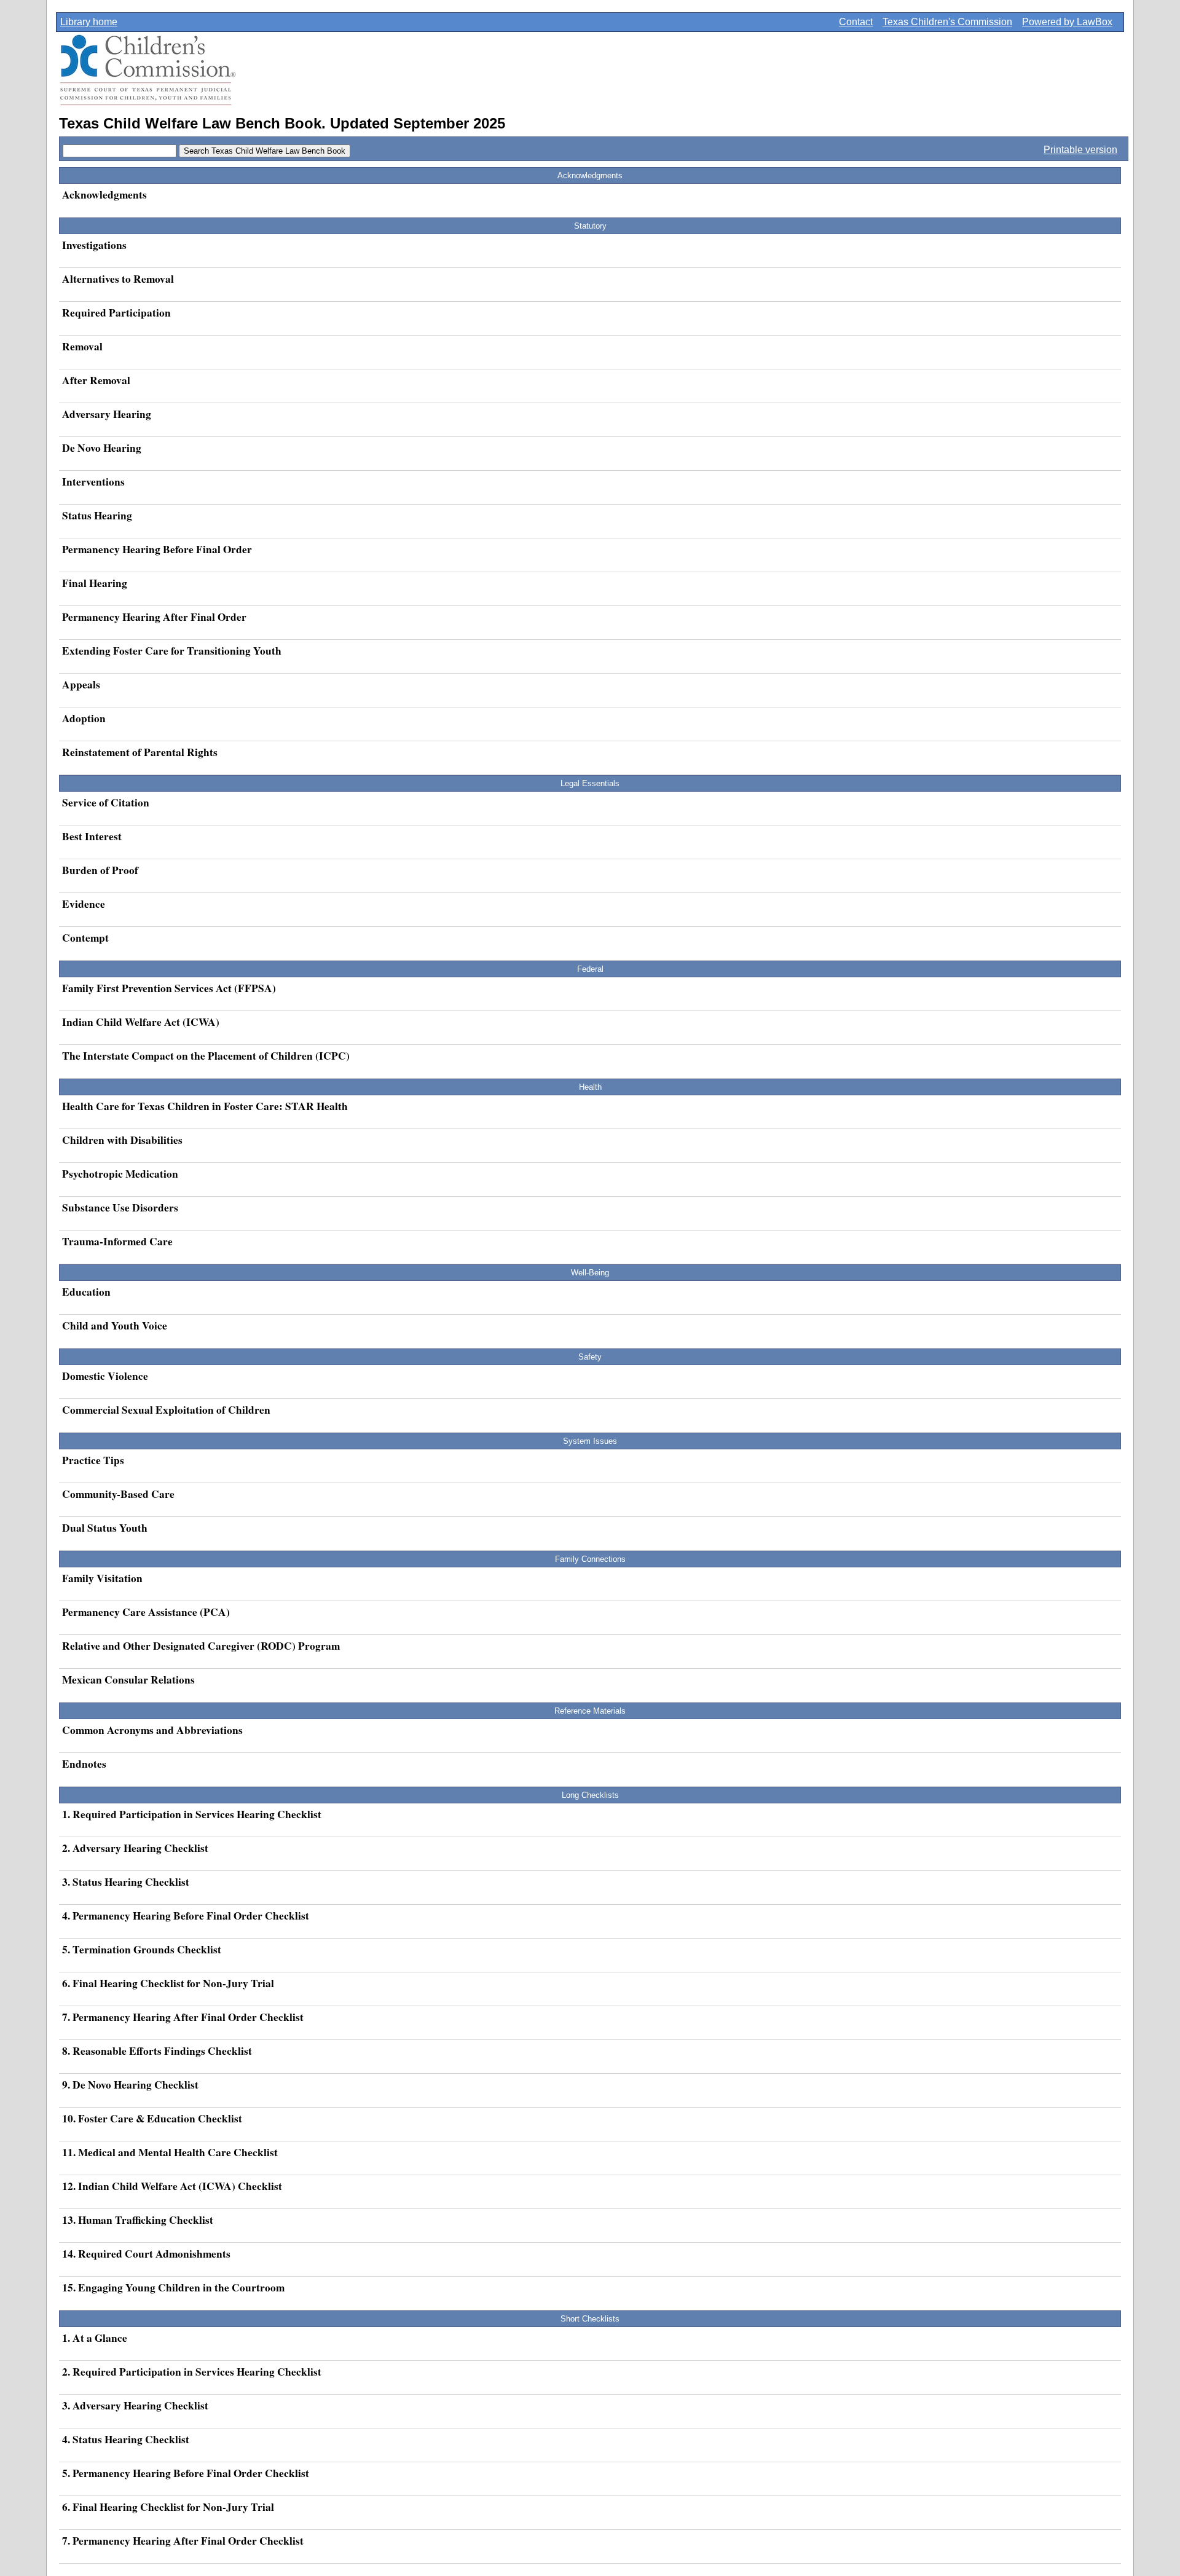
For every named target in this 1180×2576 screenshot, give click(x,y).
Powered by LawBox (1067, 22)
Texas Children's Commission (947, 22)
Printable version (1080, 150)
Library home (89, 22)
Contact (856, 22)
